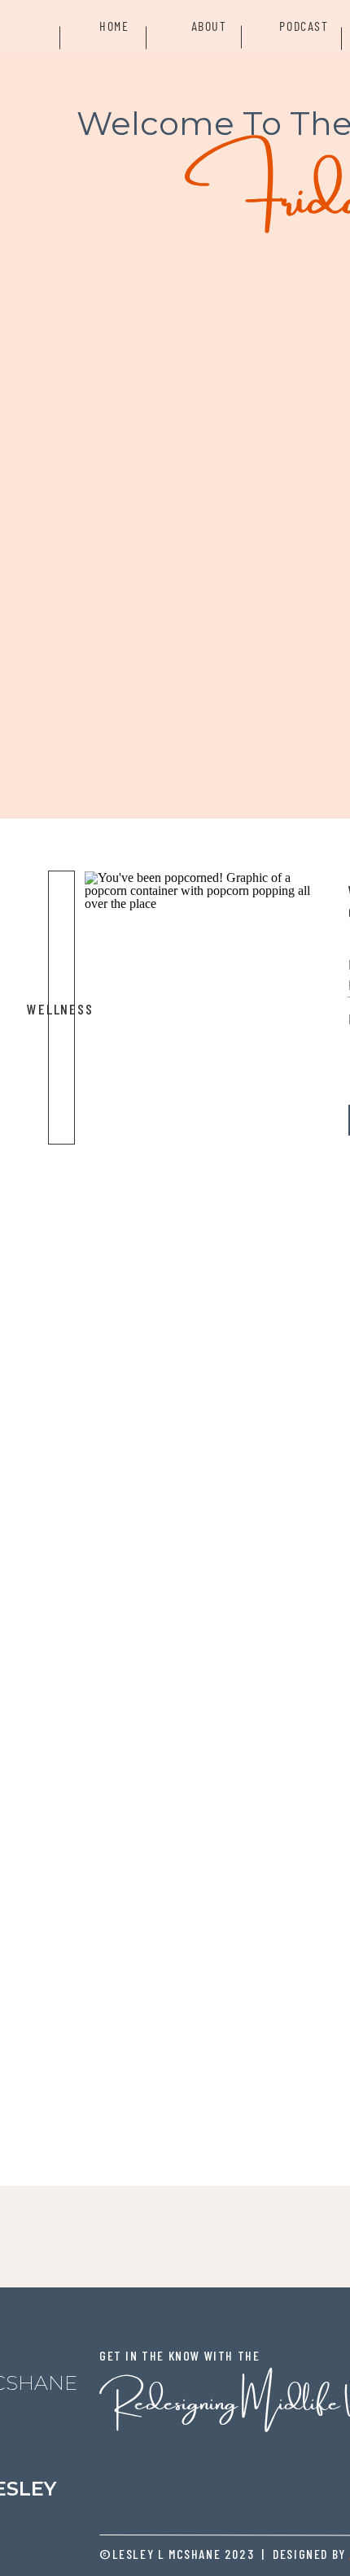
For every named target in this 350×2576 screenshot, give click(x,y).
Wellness (60, 1009)
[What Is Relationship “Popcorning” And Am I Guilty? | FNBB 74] (208, 1008)
